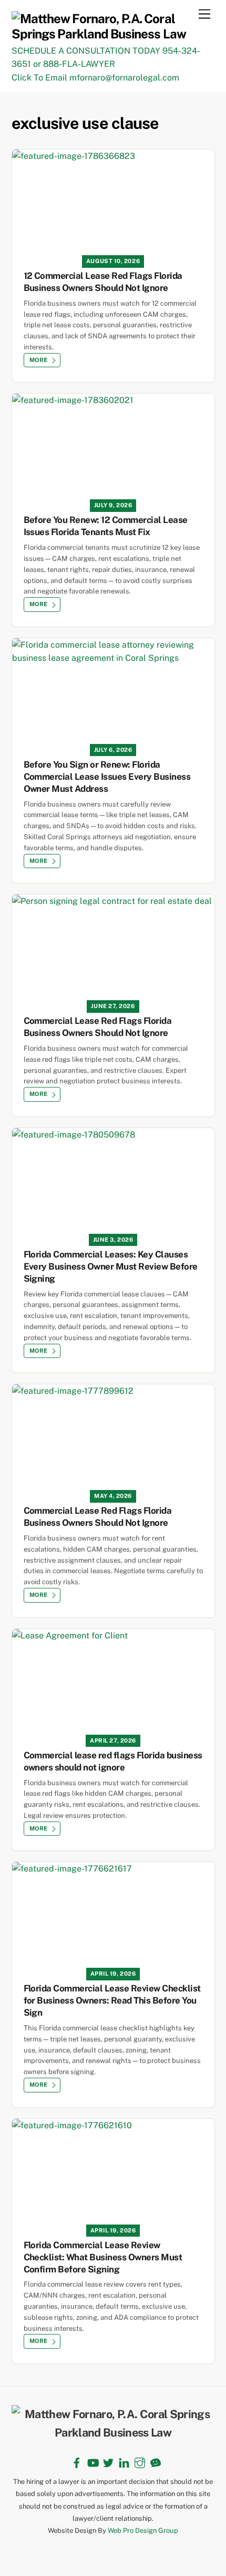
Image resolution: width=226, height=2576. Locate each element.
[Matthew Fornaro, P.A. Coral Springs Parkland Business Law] (111, 34)
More (39, 360)
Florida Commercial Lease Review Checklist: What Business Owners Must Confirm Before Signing (103, 2257)
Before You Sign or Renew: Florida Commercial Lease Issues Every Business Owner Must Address (107, 777)
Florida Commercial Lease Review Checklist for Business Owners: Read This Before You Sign (112, 2000)
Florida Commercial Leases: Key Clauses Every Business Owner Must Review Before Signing (111, 1266)
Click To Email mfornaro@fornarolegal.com (95, 78)
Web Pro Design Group (143, 2530)
